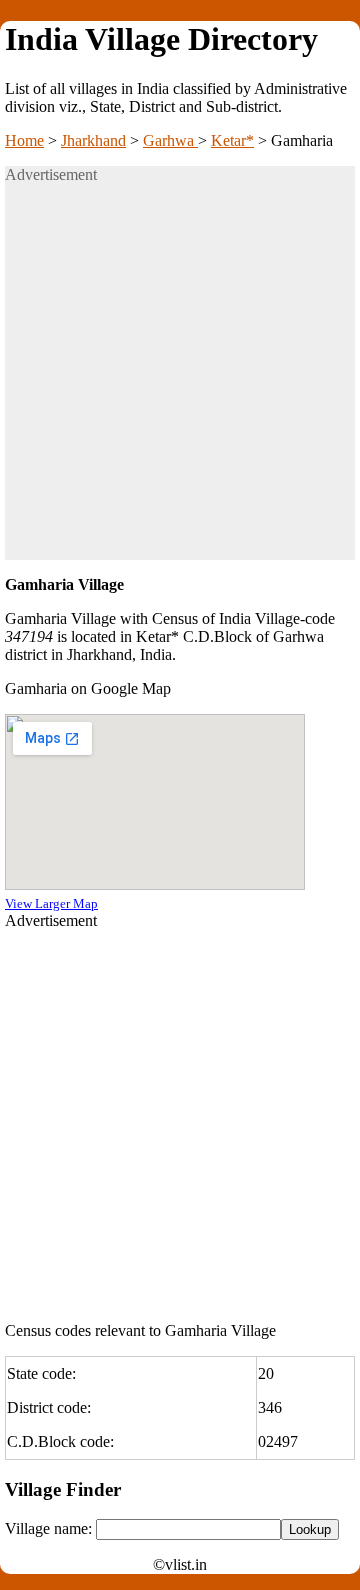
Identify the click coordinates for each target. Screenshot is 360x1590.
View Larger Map (51, 903)
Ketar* (232, 140)
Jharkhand (93, 140)
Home (24, 140)
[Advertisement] (180, 380)
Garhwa (170, 140)
